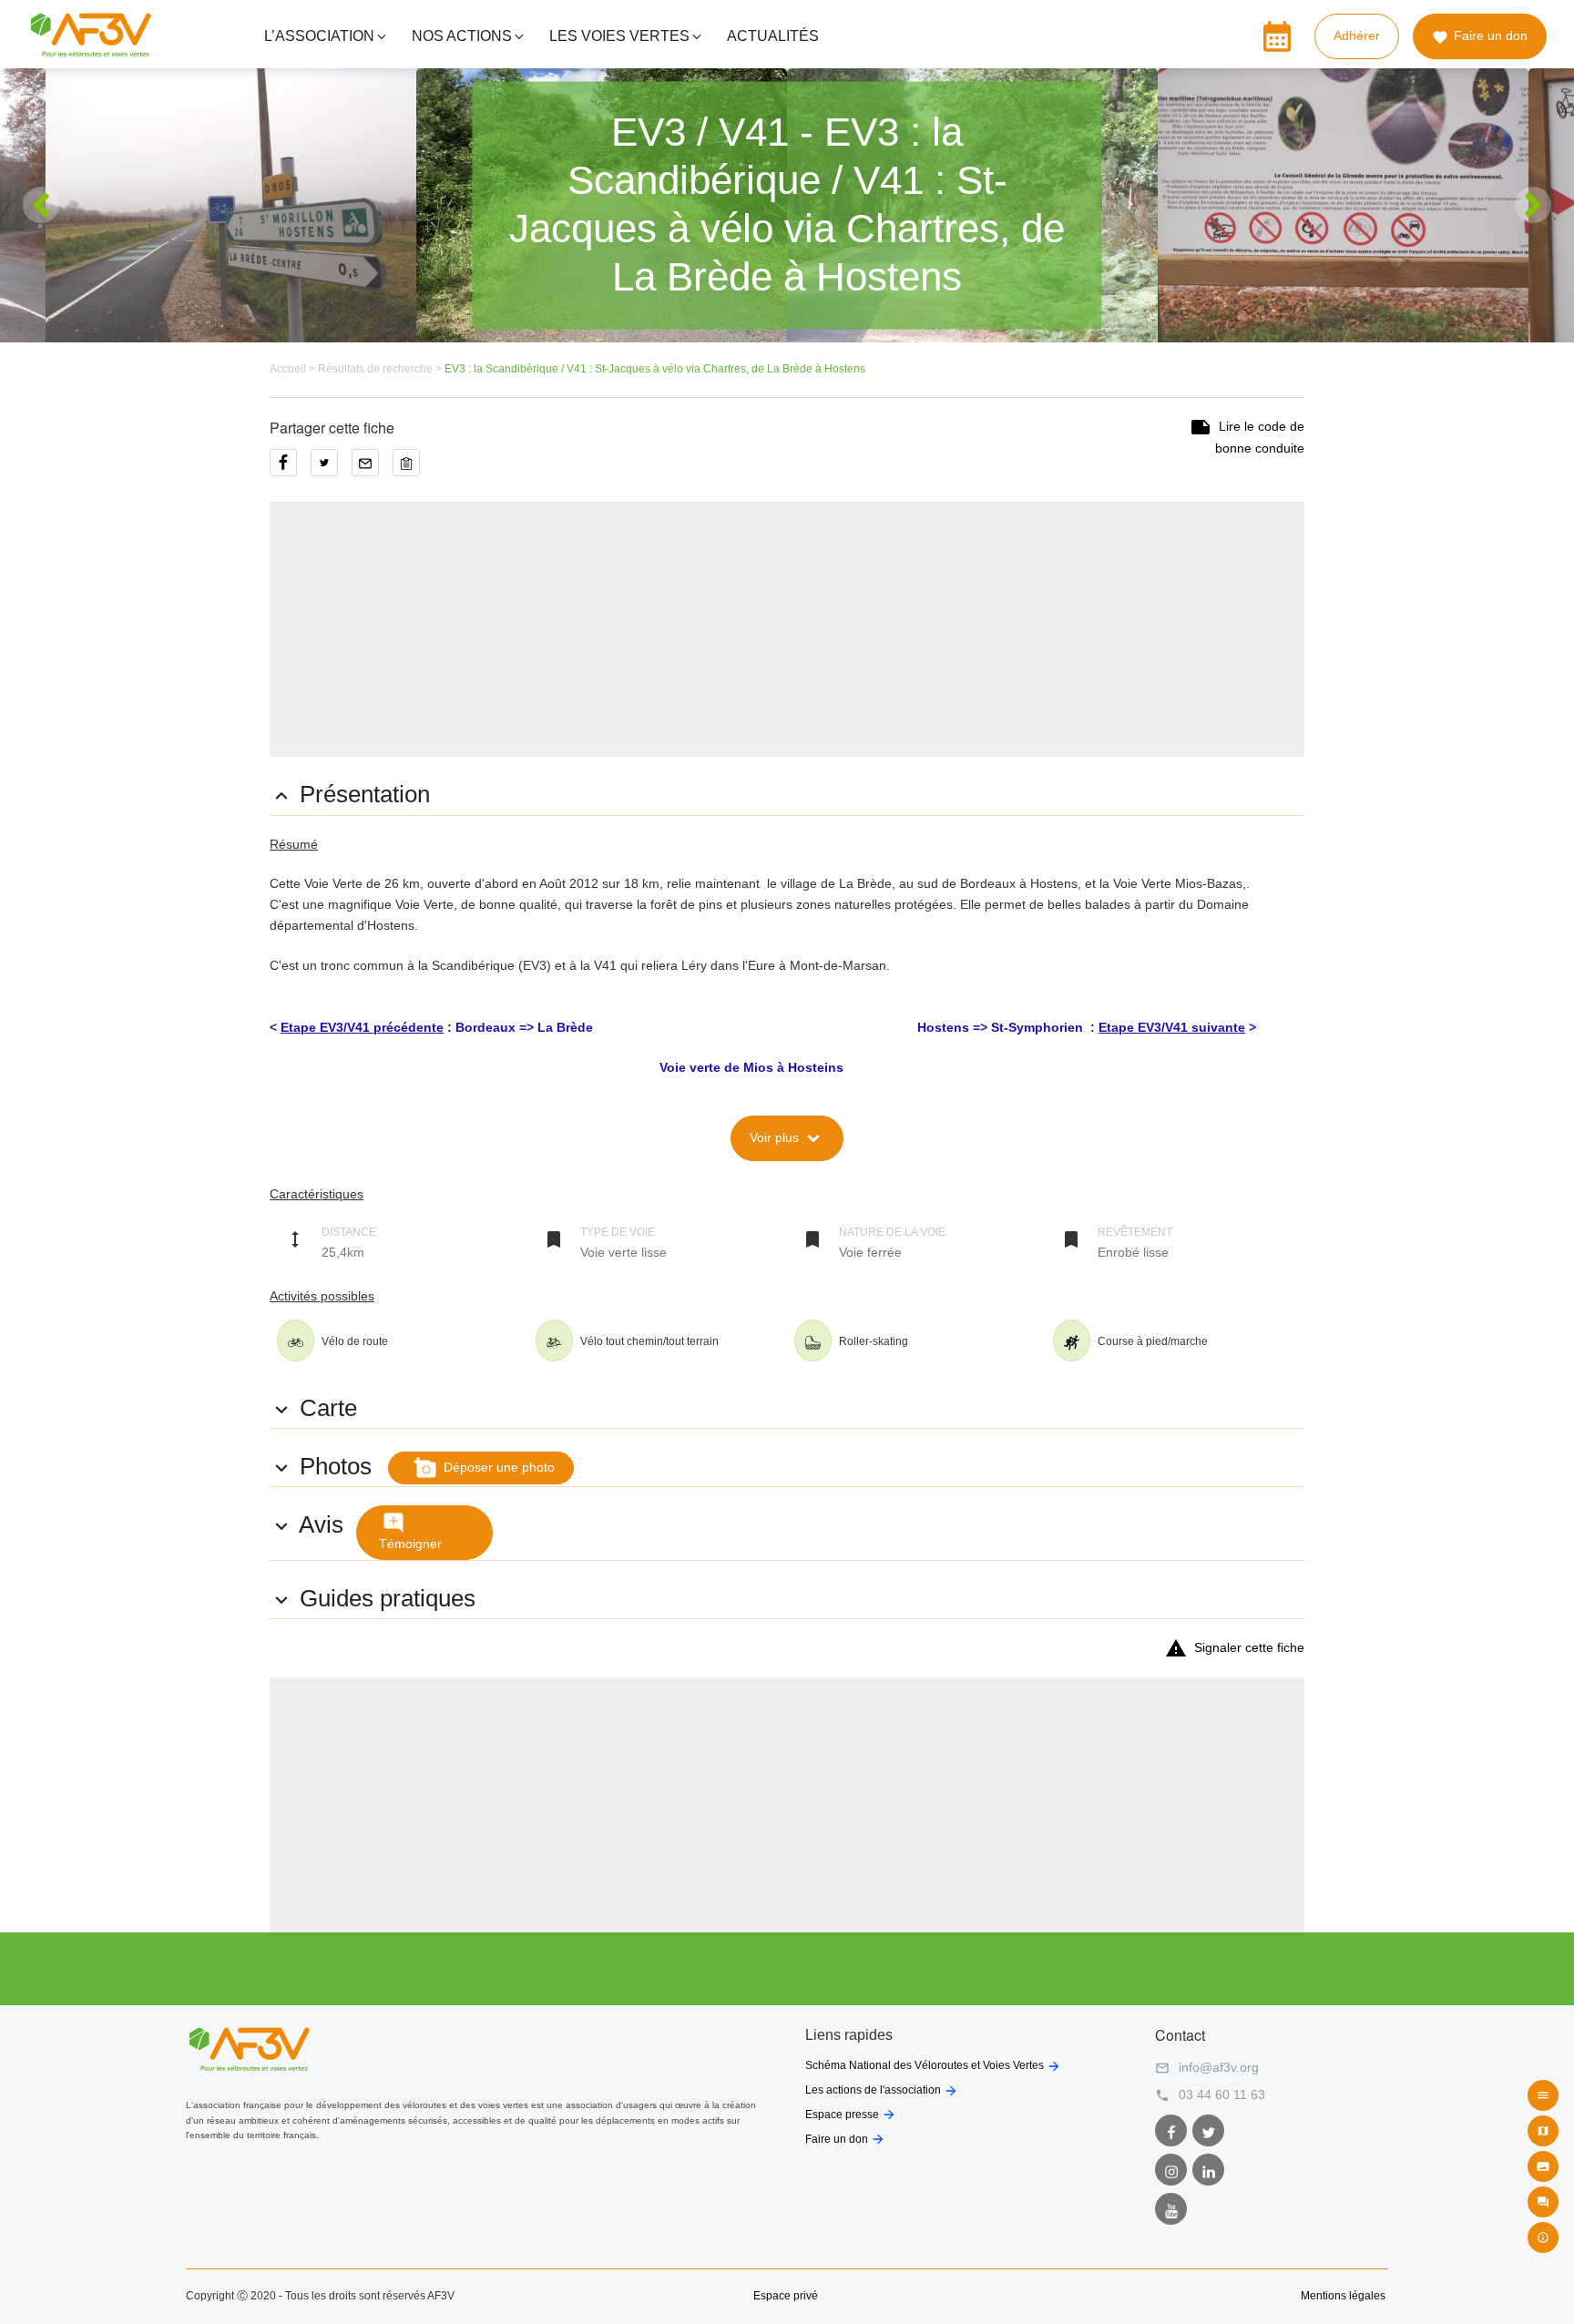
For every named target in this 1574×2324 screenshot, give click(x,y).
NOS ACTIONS (462, 36)
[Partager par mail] (372, 469)
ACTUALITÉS (773, 36)
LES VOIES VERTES (619, 36)
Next (1533, 205)
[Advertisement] (787, 629)
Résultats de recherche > (381, 369)
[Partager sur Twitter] (331, 469)
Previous (41, 205)
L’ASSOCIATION (319, 36)
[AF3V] (91, 49)
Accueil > (294, 369)
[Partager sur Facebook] (290, 469)
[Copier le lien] (411, 469)
